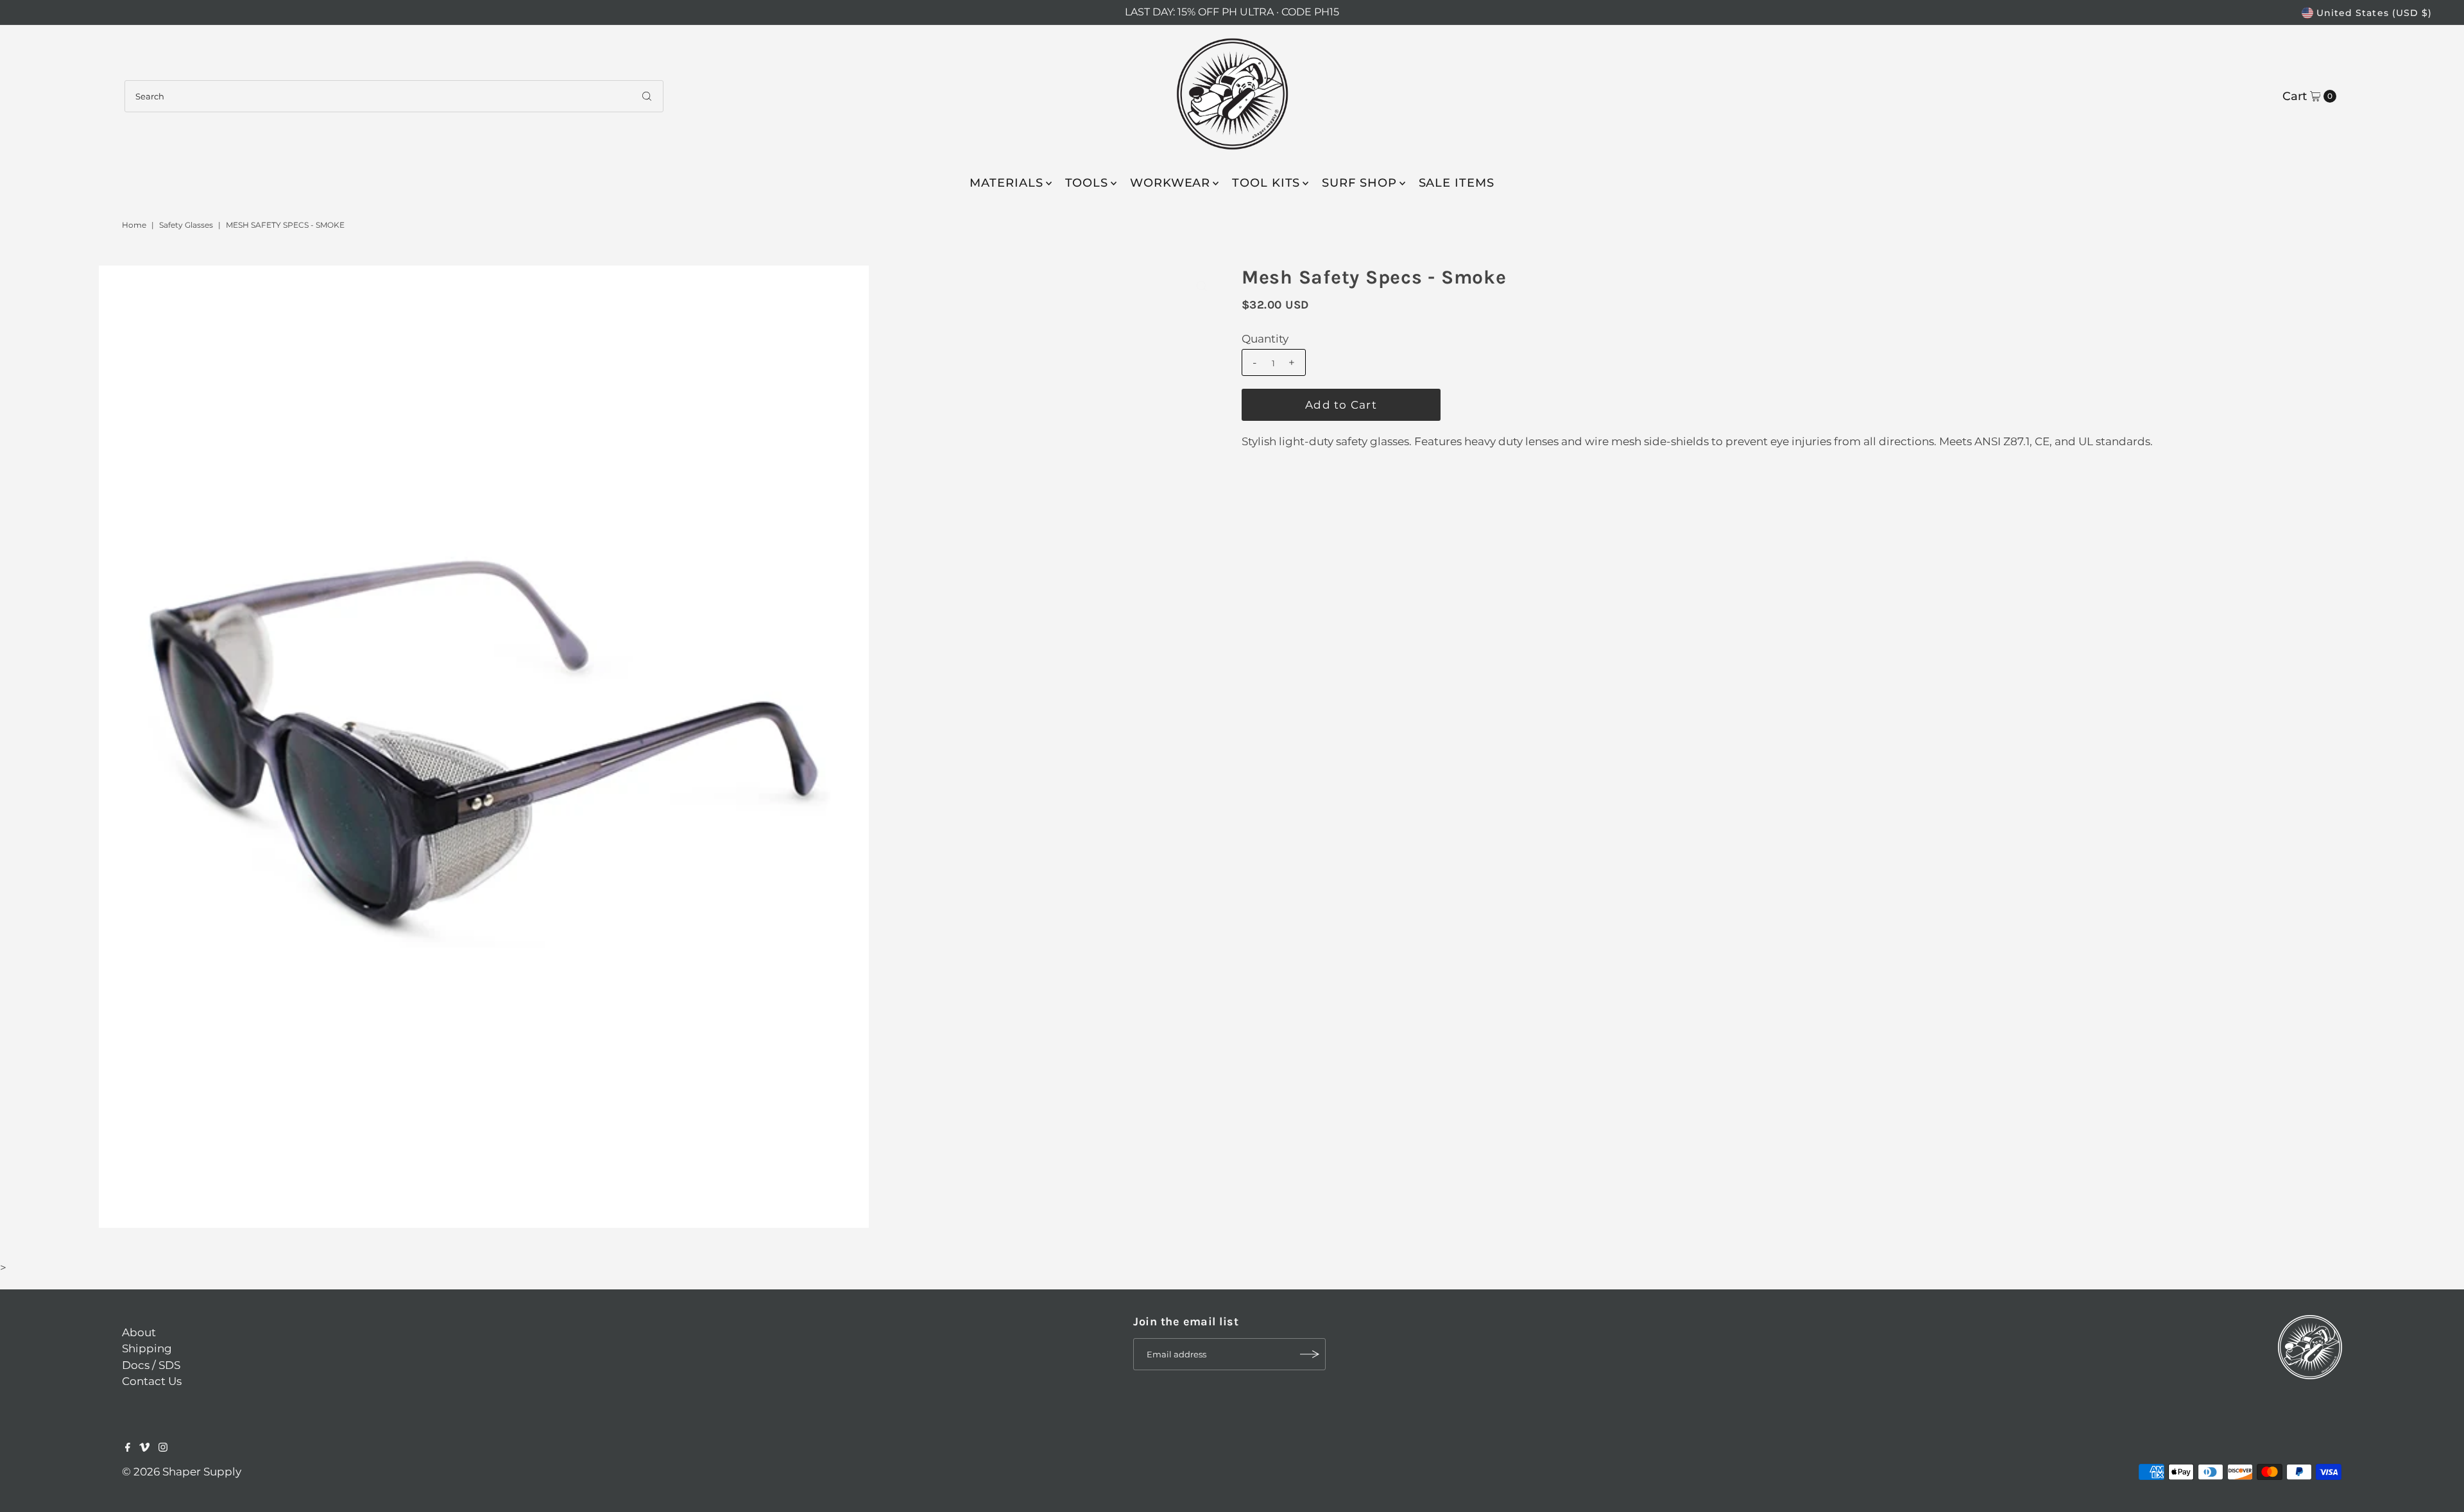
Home (134, 225)
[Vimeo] (144, 1448)
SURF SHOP (1359, 183)
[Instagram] (163, 1448)
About (139, 1332)
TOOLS (1087, 183)
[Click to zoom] (1202, 286)
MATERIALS (1006, 183)
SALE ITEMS (1457, 183)
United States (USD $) (2374, 13)
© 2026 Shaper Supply (182, 1472)
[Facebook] (128, 1448)
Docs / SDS (151, 1365)
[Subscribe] (1310, 1354)
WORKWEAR (1170, 183)
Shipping (147, 1348)
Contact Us (152, 1381)
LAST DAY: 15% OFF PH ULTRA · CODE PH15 (1232, 12)
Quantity (1265, 339)
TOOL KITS (1266, 183)
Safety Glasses (186, 225)
